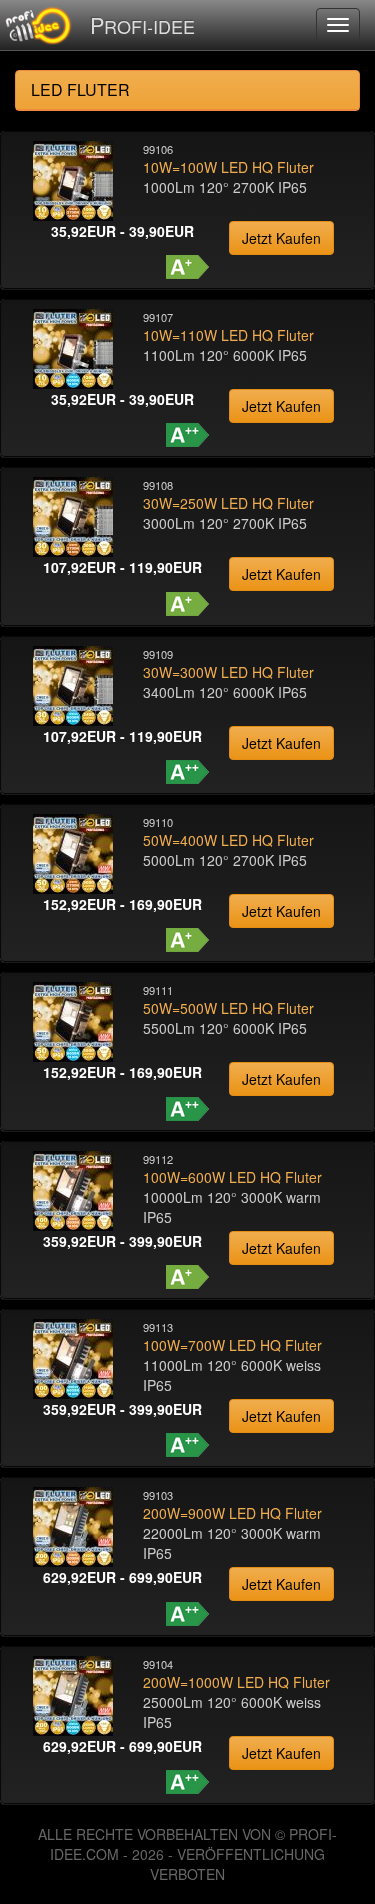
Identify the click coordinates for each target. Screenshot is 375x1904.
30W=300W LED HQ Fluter (228, 672)
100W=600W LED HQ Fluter (232, 1177)
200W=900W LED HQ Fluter (232, 1513)
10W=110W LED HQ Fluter (228, 335)
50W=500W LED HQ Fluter (228, 1008)
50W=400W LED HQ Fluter (228, 840)
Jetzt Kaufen (281, 238)
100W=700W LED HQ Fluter (232, 1345)
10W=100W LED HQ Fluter (228, 167)
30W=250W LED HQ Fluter (228, 503)
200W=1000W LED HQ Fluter (236, 1682)
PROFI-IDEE (142, 24)
